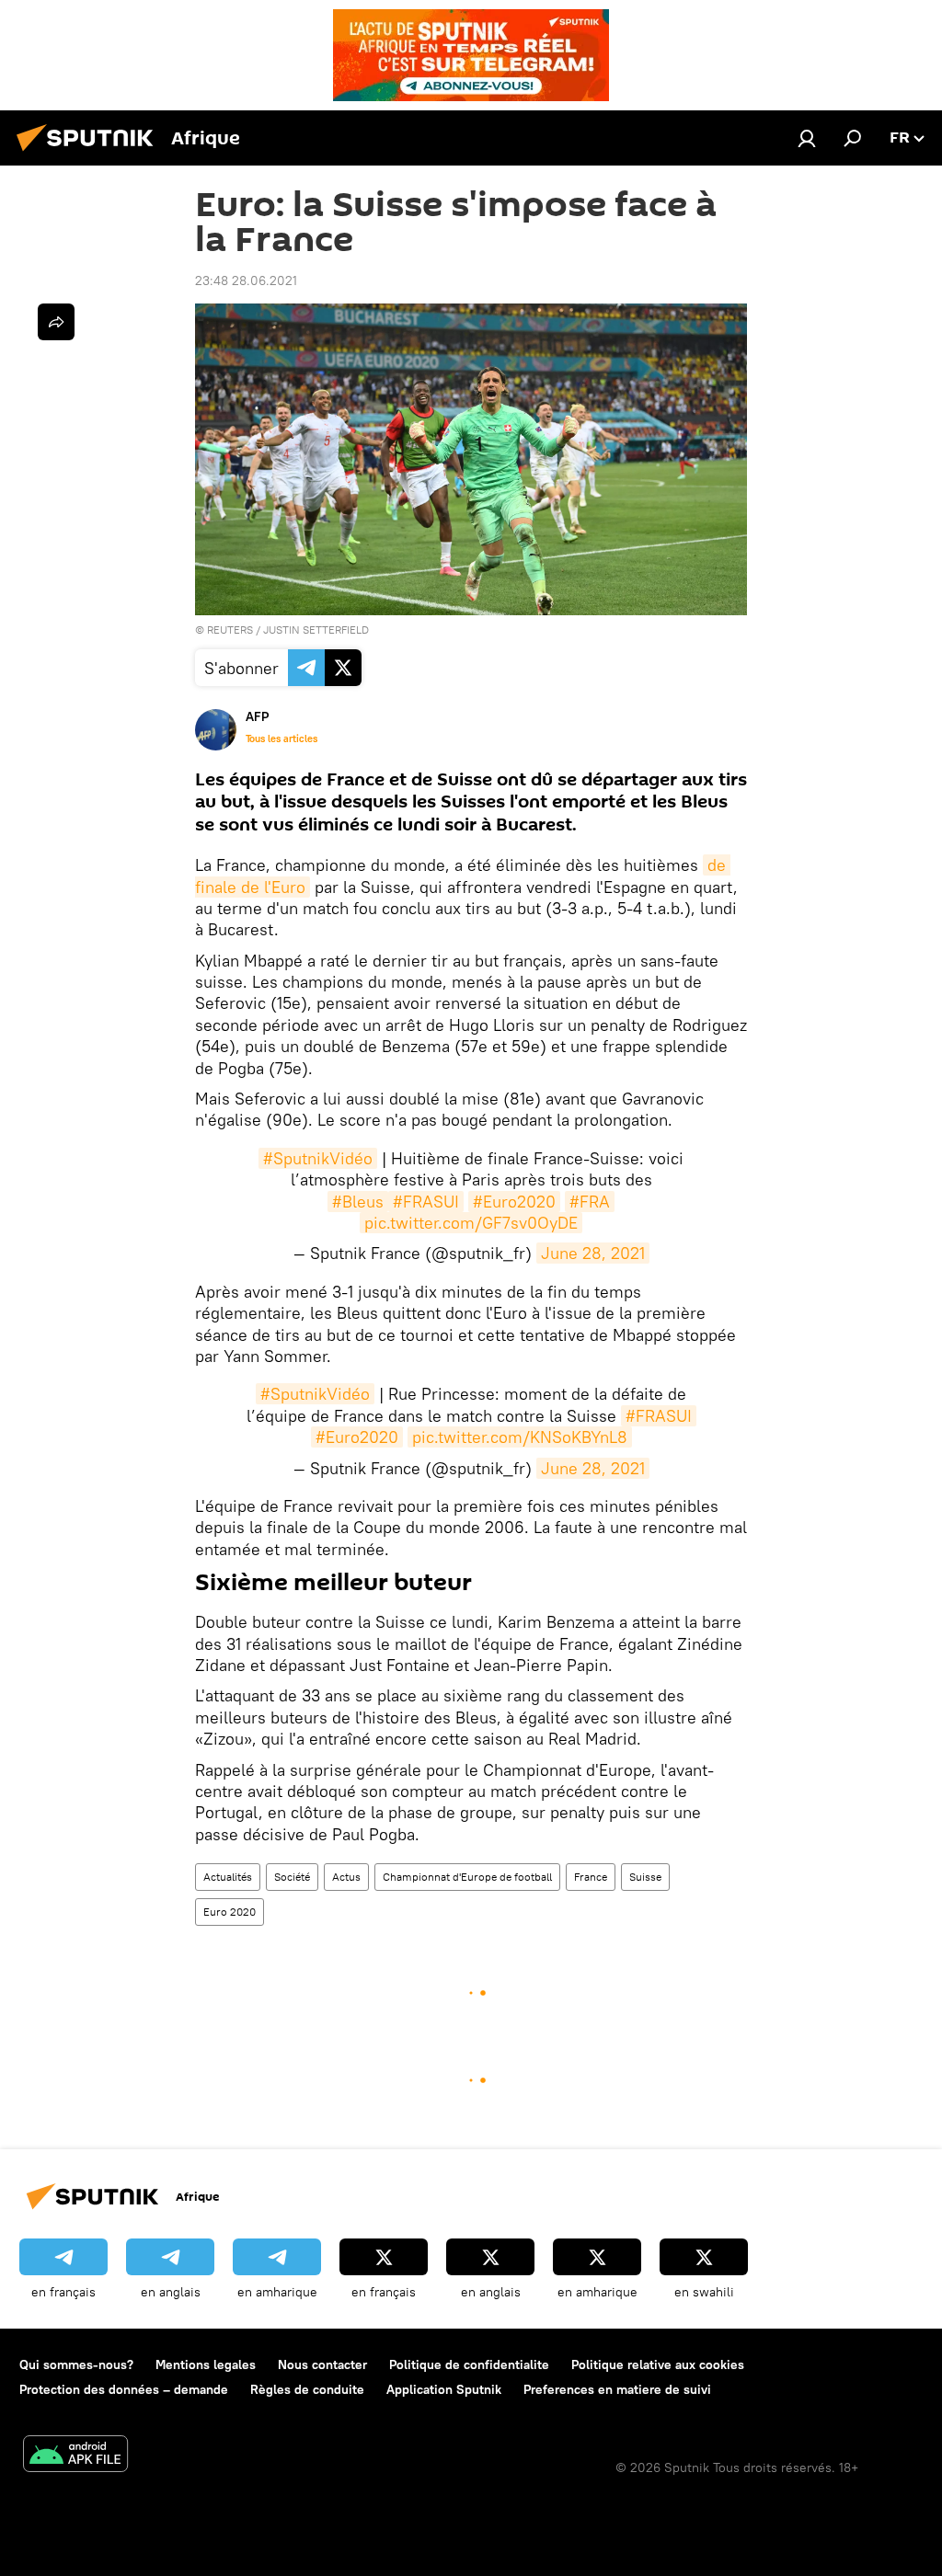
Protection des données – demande (124, 2389)
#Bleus (358, 1202)
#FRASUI (426, 1202)
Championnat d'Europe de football (467, 1877)
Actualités (228, 1877)
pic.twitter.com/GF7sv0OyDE (471, 1223)
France (591, 1877)
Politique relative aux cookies (658, 2364)
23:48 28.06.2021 (246, 280)
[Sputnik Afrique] (90, 154)
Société (292, 1877)
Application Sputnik (444, 2389)
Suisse (645, 1877)
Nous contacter (322, 2364)
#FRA (590, 1202)
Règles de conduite (307, 2389)
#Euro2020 (514, 1202)
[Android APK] (75, 2456)
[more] (56, 322)
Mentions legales (206, 2364)
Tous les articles (281, 738)
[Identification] (807, 138)
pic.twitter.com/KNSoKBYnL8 (520, 1437)
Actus (346, 1877)
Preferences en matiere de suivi (617, 2389)
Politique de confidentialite (469, 2364)
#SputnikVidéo (318, 1158)
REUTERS (230, 630)
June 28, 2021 (593, 1253)
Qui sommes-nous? (76, 2364)
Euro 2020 (230, 1912)
